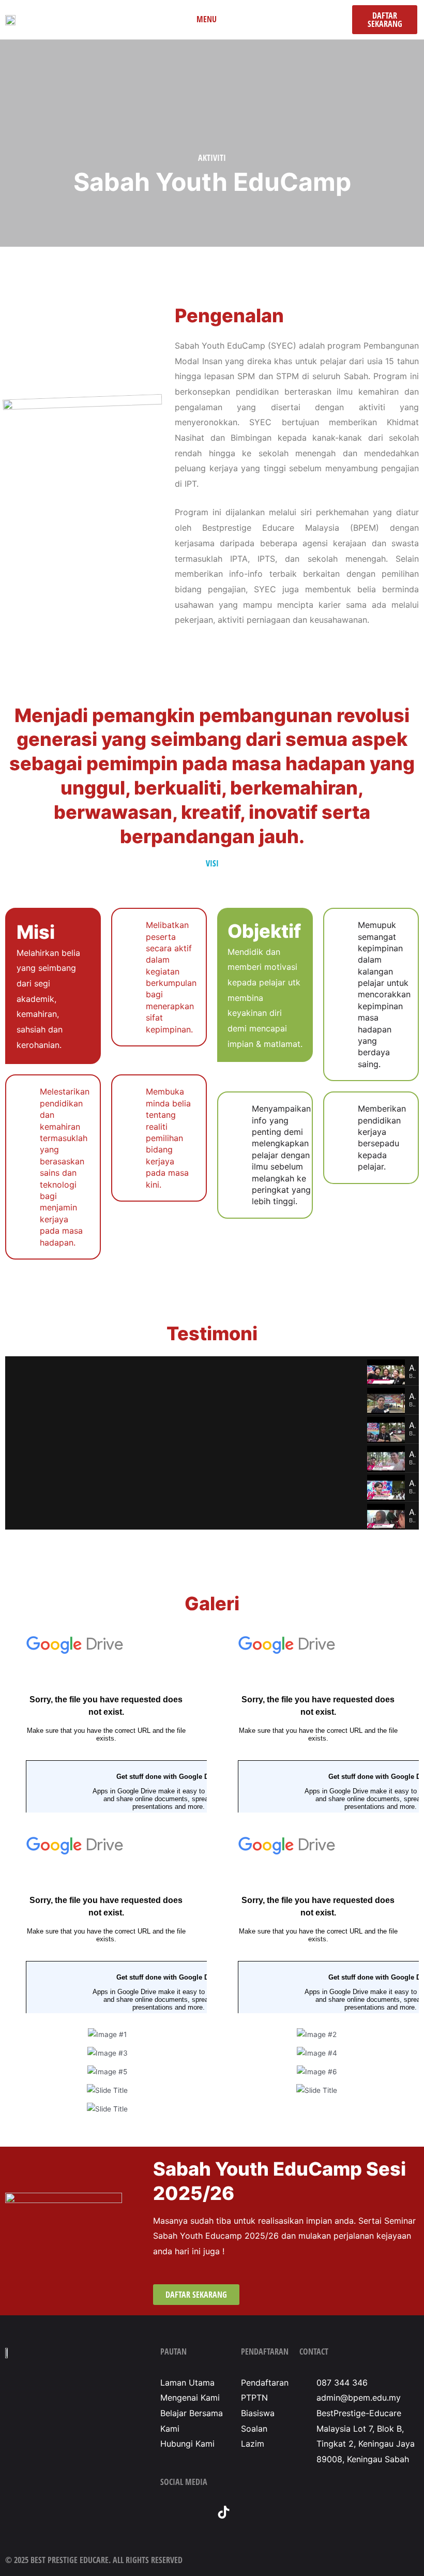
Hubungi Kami (187, 2444)
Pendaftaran (265, 2383)
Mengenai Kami (190, 2398)
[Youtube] (195, 2512)
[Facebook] (167, 2512)
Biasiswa (258, 2413)
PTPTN (254, 2398)
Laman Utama (187, 2383)
